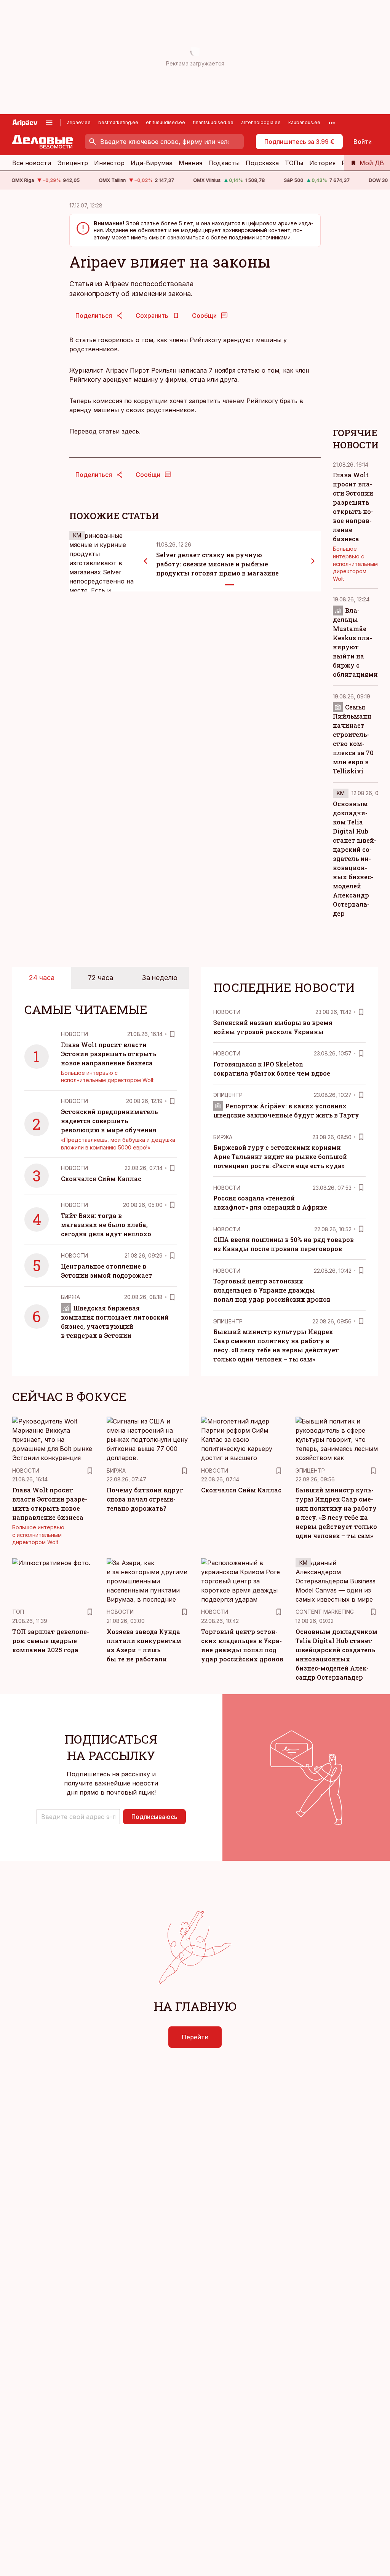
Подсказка (262, 163)
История (322, 163)
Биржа (70, 1297)
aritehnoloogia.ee (261, 122)
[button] (78, 1817)
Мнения (190, 163)
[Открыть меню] (49, 123)
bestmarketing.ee (118, 122)
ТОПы (294, 163)
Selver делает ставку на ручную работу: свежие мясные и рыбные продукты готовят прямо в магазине (217, 564)
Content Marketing (325, 1612)
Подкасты (224, 163)
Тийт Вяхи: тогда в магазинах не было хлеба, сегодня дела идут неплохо (106, 1225)
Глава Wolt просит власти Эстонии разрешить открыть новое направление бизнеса (109, 1054)
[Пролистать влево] (145, 561)
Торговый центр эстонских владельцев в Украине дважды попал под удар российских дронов (272, 1290)
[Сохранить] (172, 1034)
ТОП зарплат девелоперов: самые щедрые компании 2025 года (51, 1641)
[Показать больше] (332, 123)
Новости (74, 1034)
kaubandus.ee (304, 122)
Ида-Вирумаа (152, 163)
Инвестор (109, 163)
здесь (130, 431)
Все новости (32, 163)
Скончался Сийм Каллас (101, 1179)
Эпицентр (73, 163)
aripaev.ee (79, 122)
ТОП (18, 1612)
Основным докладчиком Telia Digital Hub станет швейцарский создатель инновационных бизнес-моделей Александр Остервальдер (355, 858)
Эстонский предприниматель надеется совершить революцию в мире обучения (109, 1121)
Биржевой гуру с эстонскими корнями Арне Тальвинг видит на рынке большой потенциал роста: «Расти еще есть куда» (280, 1156)
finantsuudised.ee (213, 122)
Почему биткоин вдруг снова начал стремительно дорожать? (145, 1499)
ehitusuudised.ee (165, 122)
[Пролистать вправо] (313, 561)
